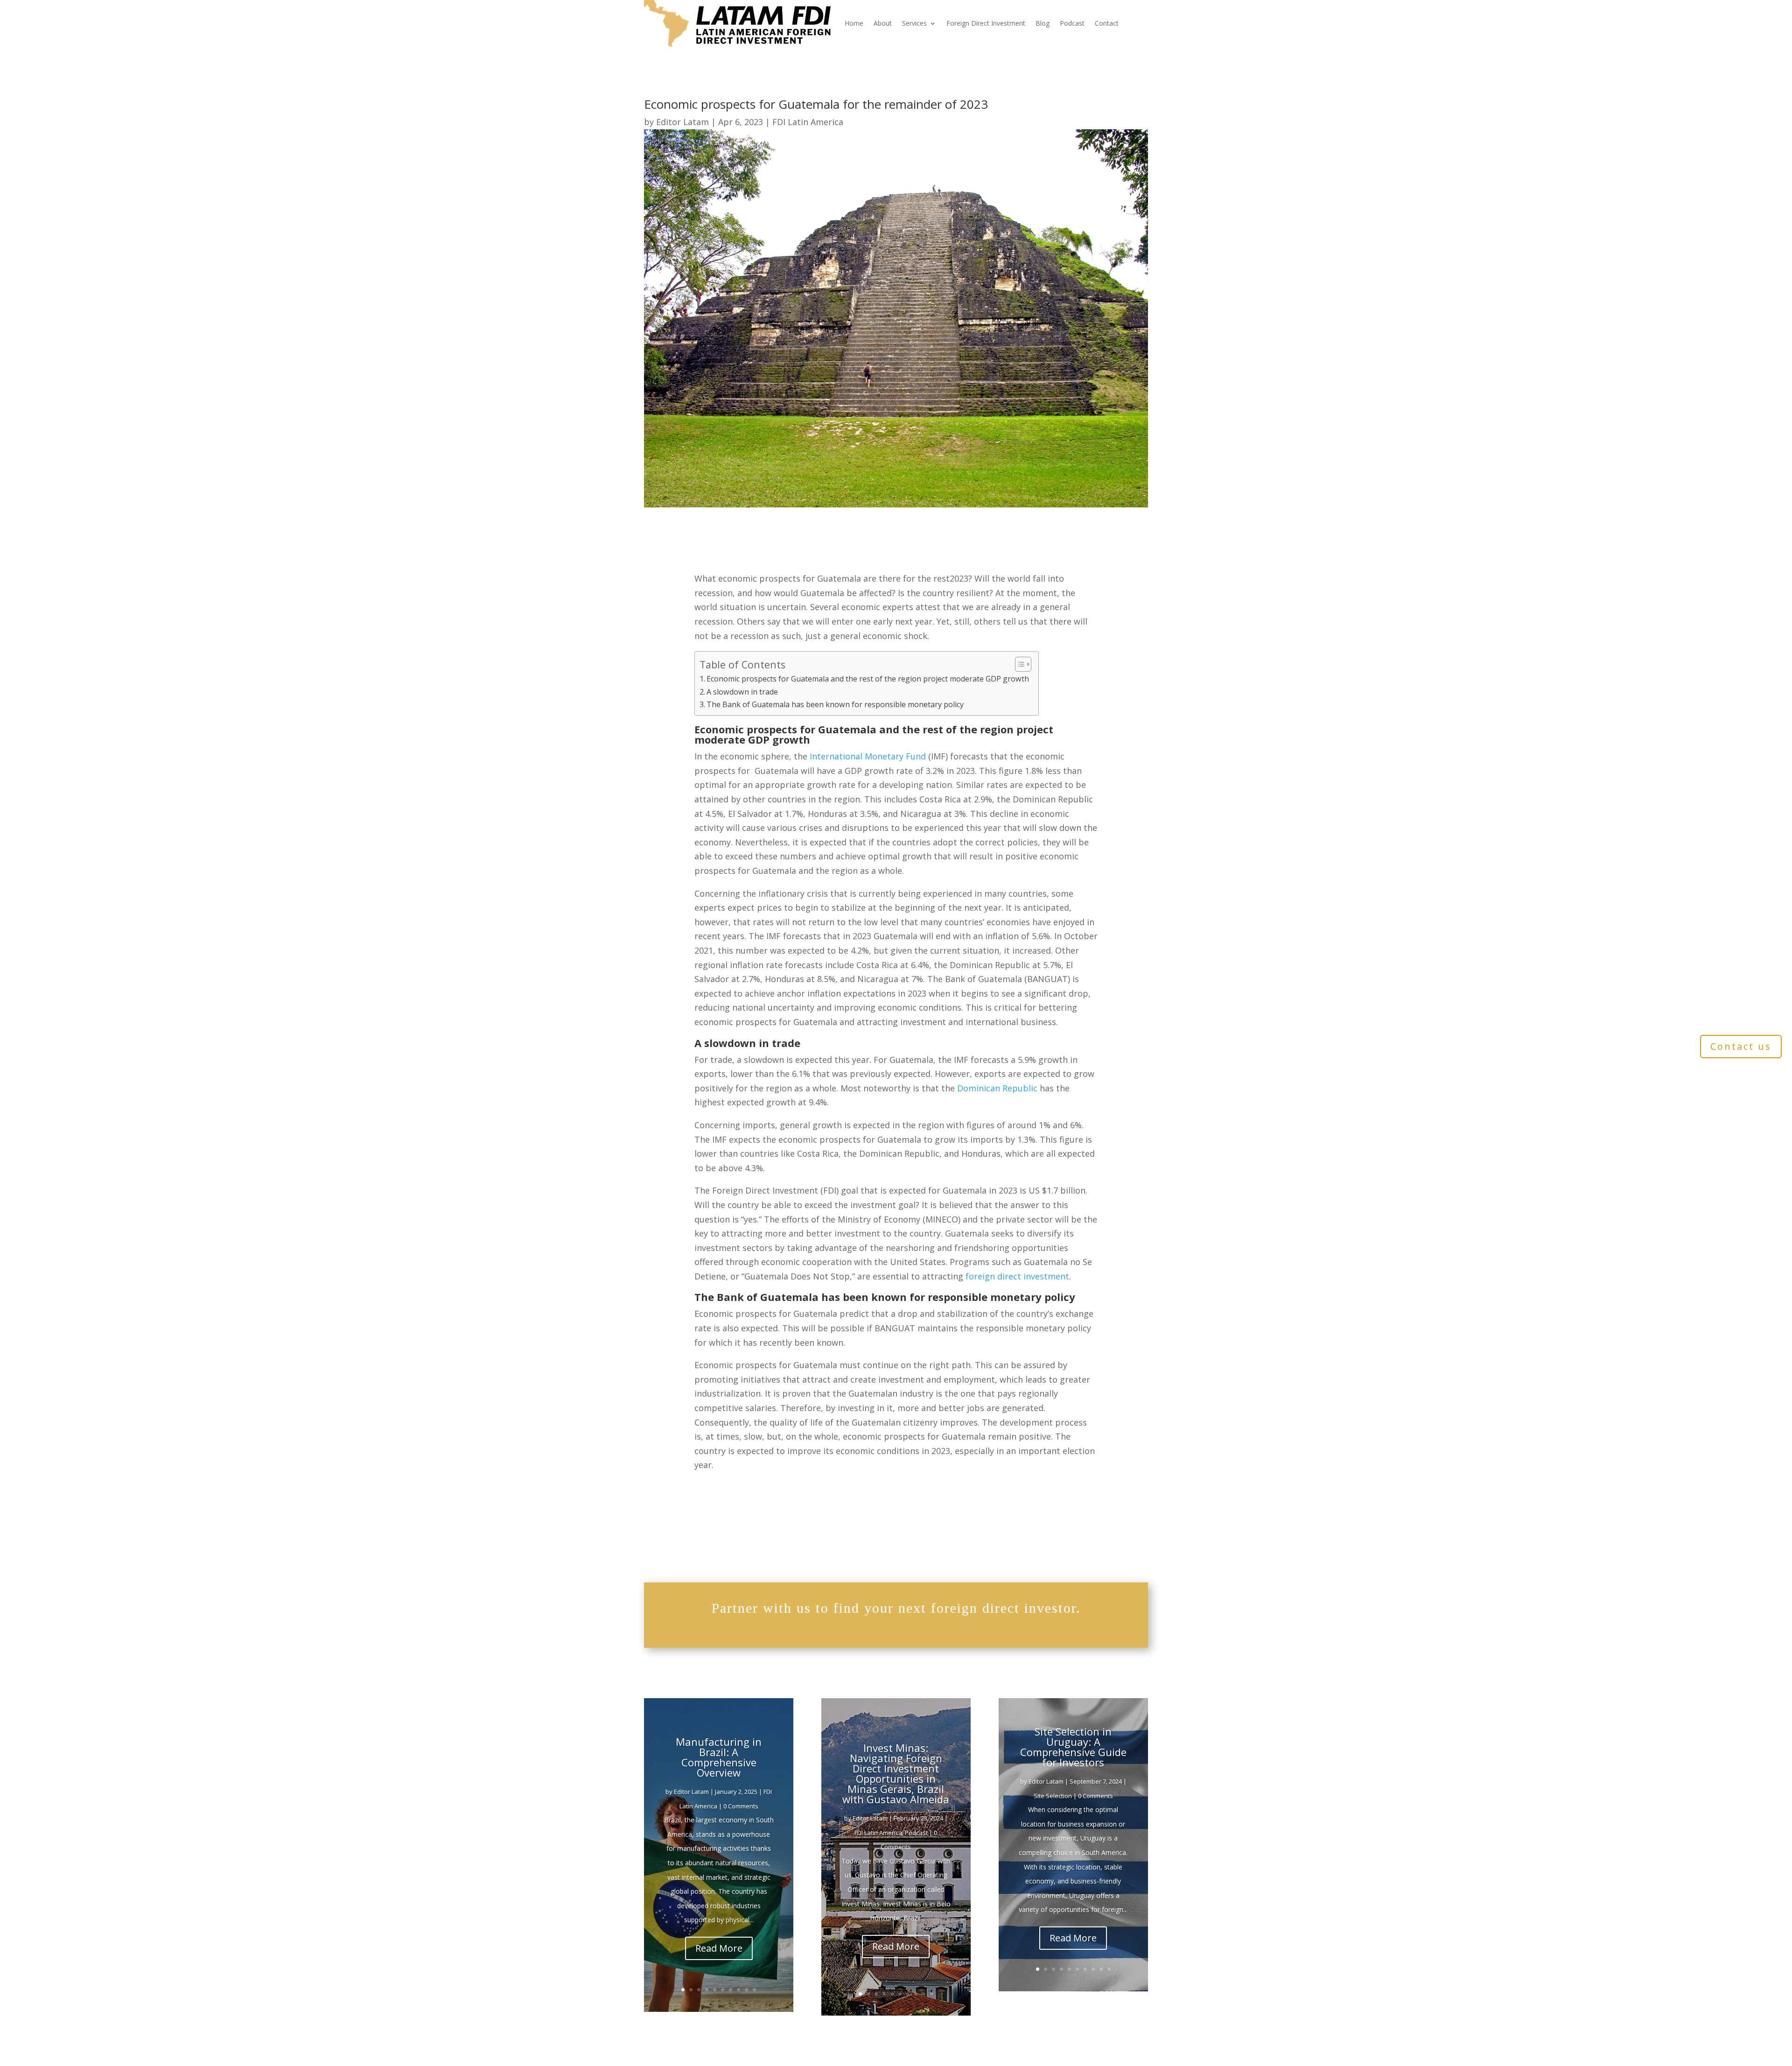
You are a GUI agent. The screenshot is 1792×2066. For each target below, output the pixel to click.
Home (854, 23)
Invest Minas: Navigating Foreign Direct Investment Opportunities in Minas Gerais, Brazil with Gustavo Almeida (896, 1773)
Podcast (1072, 23)
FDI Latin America (808, 122)
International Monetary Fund (868, 756)
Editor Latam (682, 122)
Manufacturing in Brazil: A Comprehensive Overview (719, 1757)
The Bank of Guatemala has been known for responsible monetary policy (835, 704)
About (883, 23)
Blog (1043, 23)
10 (754, 1990)
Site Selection (1053, 1796)
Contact (1107, 23)
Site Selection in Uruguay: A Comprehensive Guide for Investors (1073, 1747)
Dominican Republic (997, 1088)
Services (914, 23)
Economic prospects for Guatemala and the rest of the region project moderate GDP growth (868, 679)
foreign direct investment (1017, 1276)
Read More (719, 1948)
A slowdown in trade (742, 692)
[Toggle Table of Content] (1018, 664)
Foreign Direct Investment (986, 23)
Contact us (1741, 1046)
